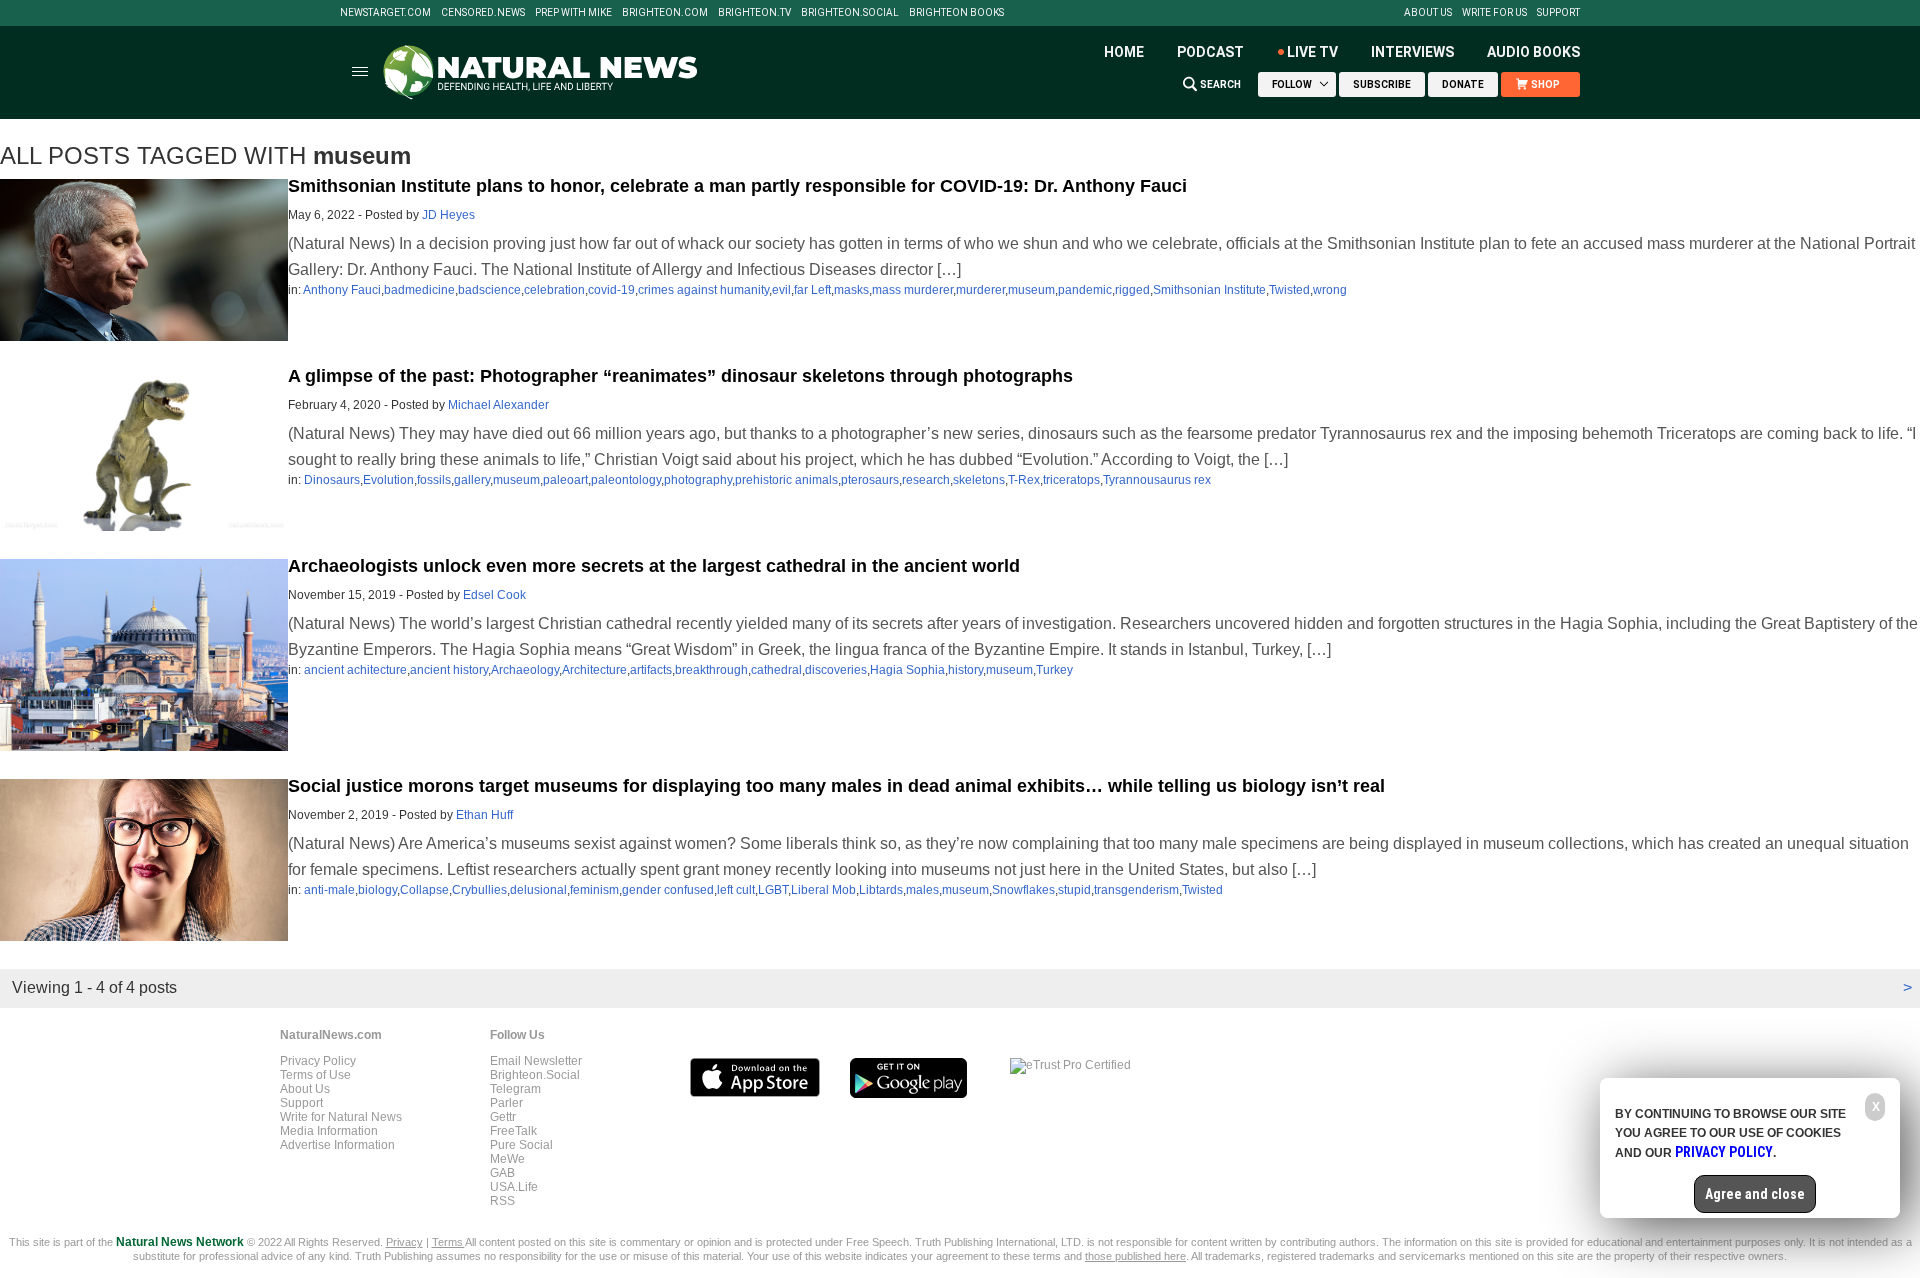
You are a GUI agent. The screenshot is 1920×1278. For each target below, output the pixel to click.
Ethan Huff (484, 815)
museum (1031, 290)
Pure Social (521, 1145)
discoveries (836, 670)
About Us (1428, 13)
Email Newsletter (536, 1061)
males (922, 890)
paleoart (565, 480)
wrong (1330, 290)
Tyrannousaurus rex (1157, 480)
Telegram (515, 1089)
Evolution (388, 480)
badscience (489, 290)
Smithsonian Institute (1209, 290)
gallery (472, 480)
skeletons (979, 480)
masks (851, 290)
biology (377, 890)
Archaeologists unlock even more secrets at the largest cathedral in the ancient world (654, 566)
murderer (980, 290)
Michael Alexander (498, 405)
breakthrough (711, 670)
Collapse (424, 890)
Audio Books (1533, 52)
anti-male (329, 890)
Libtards (881, 890)
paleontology (626, 480)
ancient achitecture (355, 670)
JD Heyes (448, 215)
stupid (1074, 890)
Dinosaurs (332, 480)
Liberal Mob (823, 890)
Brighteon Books (956, 13)
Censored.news (483, 13)
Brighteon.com (665, 13)
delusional (538, 890)
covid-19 (611, 290)
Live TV (1312, 52)
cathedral (776, 670)
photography (698, 480)
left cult (736, 890)
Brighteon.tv (754, 13)
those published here (1135, 1256)
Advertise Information (337, 1145)
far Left (812, 290)
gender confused (668, 890)
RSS (502, 1201)
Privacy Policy (318, 1061)
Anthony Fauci (342, 290)
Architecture (594, 670)
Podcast (1210, 52)
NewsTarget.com (385, 13)
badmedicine (419, 290)
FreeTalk (513, 1131)
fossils (434, 480)
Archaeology (525, 670)
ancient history (449, 670)
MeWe (507, 1159)
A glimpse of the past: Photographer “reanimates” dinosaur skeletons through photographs (680, 376)
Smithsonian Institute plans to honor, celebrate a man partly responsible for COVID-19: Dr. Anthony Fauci (737, 186)
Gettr (503, 1117)
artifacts (651, 670)
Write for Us (1494, 13)
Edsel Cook (494, 595)
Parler (506, 1103)
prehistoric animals (786, 480)
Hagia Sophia (907, 670)
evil (781, 290)
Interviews (1412, 52)
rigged (1132, 290)
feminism (594, 890)
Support (1558, 13)
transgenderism (1136, 890)
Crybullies (479, 890)
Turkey (1054, 670)
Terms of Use (315, 1075)
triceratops (1071, 480)
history (965, 670)
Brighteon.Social (850, 13)
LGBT (773, 890)
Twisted (1289, 290)
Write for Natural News (341, 1117)
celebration (554, 290)
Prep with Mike (573, 13)
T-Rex (1024, 480)
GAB (502, 1173)
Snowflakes (1023, 890)
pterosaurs (870, 480)
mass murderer (912, 290)
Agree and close (1755, 1194)
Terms (448, 1242)
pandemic (1085, 290)
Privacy (404, 1242)
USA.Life (514, 1187)
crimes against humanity (703, 290)
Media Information (329, 1131)
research (926, 480)
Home (1124, 52)
